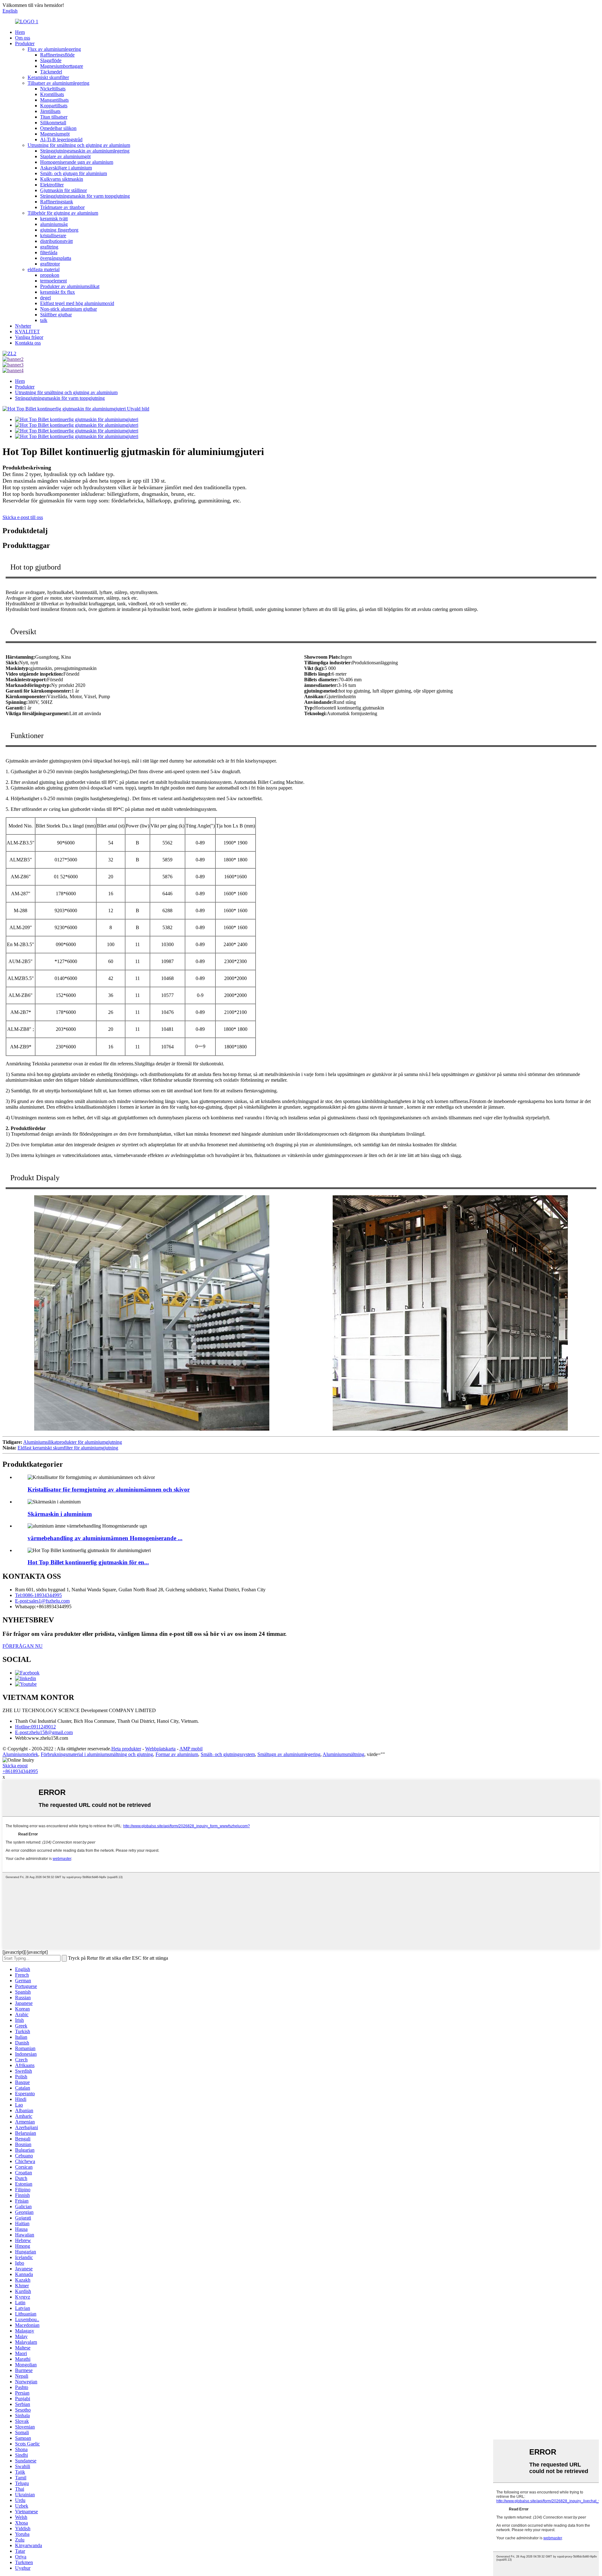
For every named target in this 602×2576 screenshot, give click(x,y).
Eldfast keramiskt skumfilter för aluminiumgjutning (68, 1448)
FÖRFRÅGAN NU (23, 1646)
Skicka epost (15, 1766)
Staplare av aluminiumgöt (65, 156)
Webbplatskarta (160, 1749)
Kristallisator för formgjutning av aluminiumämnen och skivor (109, 1489)
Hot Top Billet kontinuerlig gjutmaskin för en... (88, 1562)
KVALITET (27, 332)
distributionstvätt (56, 241)
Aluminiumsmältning (343, 1754)
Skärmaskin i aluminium (60, 1514)
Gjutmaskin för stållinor (63, 190)
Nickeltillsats (53, 89)
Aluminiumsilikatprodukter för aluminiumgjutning (73, 1442)
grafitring (49, 247)
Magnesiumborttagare (62, 66)
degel (45, 298)
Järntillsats (50, 111)
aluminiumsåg (54, 224)
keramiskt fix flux (58, 292)
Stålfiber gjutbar (56, 315)
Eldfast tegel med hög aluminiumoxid (77, 303)
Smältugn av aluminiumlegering (289, 1754)
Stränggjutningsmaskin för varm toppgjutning (85, 196)
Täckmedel (51, 72)
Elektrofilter (52, 185)
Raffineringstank (57, 202)
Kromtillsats (52, 94)
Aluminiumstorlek (20, 1754)
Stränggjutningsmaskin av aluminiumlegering (85, 151)
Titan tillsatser (54, 117)
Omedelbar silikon (58, 128)
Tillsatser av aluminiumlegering (58, 83)
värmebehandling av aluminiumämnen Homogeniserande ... (105, 1538)
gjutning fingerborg (59, 230)
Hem (20, 32)
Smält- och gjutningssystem (228, 1754)
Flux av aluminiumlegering (54, 49)
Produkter (25, 43)
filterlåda (49, 252)
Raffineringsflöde (57, 55)
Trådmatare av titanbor (62, 207)
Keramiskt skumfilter (48, 77)
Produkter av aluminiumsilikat (70, 286)
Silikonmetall (53, 123)
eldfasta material (44, 269)
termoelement (53, 281)
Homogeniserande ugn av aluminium (77, 162)
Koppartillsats (54, 106)
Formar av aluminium (177, 1754)
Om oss (23, 38)
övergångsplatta (56, 258)
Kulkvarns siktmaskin (62, 179)
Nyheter (23, 326)
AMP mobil (191, 1749)
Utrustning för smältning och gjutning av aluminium (79, 145)
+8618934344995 (20, 1771)
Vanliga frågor (29, 337)
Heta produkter (126, 1749)
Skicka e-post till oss (23, 517)
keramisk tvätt (54, 219)
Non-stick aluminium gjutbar (69, 309)
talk (44, 320)
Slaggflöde (51, 60)
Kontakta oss (28, 343)
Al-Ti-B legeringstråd (61, 139)
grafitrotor (50, 264)
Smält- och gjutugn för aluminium (74, 173)
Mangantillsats (54, 100)
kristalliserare (53, 236)
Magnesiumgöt (55, 134)
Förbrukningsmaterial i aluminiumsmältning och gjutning (97, 1754)
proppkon (50, 275)
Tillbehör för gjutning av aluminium (63, 213)
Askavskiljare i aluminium (66, 168)
